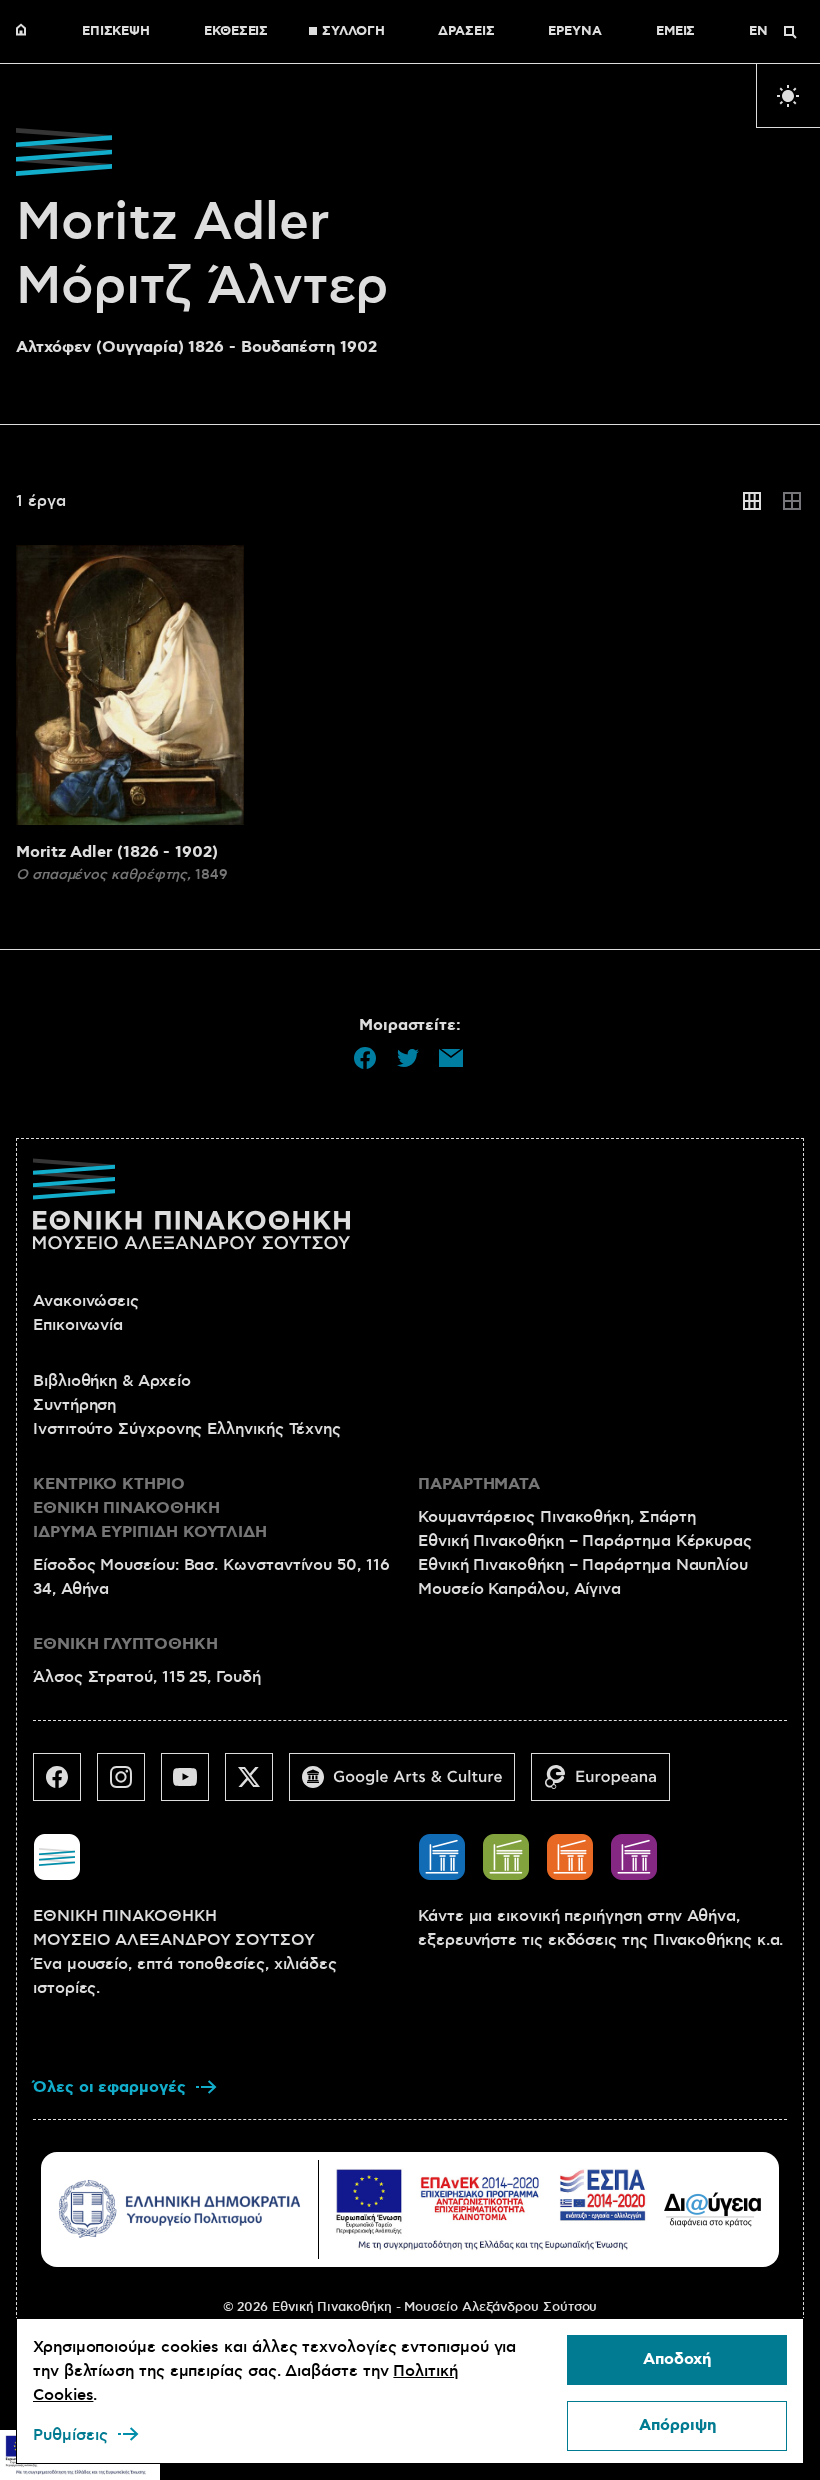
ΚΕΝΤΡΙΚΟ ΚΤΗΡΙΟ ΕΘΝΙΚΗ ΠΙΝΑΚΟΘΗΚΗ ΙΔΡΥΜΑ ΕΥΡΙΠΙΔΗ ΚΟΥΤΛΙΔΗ (150, 1508)
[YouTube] (193, 1785)
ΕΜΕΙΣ (676, 32)
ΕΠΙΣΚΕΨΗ (116, 32)
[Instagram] (129, 1785)
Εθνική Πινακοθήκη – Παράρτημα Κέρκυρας (585, 1541)
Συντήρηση (74, 1405)
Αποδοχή (677, 2359)
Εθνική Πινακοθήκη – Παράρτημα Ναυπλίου (583, 1565)
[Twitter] (257, 1785)
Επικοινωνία (78, 1325)
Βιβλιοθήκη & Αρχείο (111, 1381)
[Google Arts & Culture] (410, 1785)
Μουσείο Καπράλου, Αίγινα (519, 1589)
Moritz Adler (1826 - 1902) (117, 852)
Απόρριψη (677, 2425)
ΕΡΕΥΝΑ (575, 32)
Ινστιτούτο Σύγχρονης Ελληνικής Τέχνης (187, 1429)
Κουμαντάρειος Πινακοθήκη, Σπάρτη (556, 1517)
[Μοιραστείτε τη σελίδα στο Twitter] (408, 1058)
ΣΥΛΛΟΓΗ (353, 32)
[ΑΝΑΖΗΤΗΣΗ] (790, 32)
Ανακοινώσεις (86, 1301)
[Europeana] (608, 1785)
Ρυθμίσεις (70, 2435)
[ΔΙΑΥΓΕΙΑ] (713, 2209)
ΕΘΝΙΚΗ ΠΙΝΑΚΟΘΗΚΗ (26, 32)
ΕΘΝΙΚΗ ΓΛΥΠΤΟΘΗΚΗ (125, 1644)
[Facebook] (65, 1785)
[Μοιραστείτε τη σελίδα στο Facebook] (365, 1058)
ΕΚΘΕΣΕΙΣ (236, 32)
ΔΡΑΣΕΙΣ (466, 32)
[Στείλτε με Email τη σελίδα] (451, 1058)
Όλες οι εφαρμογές (109, 2087)
